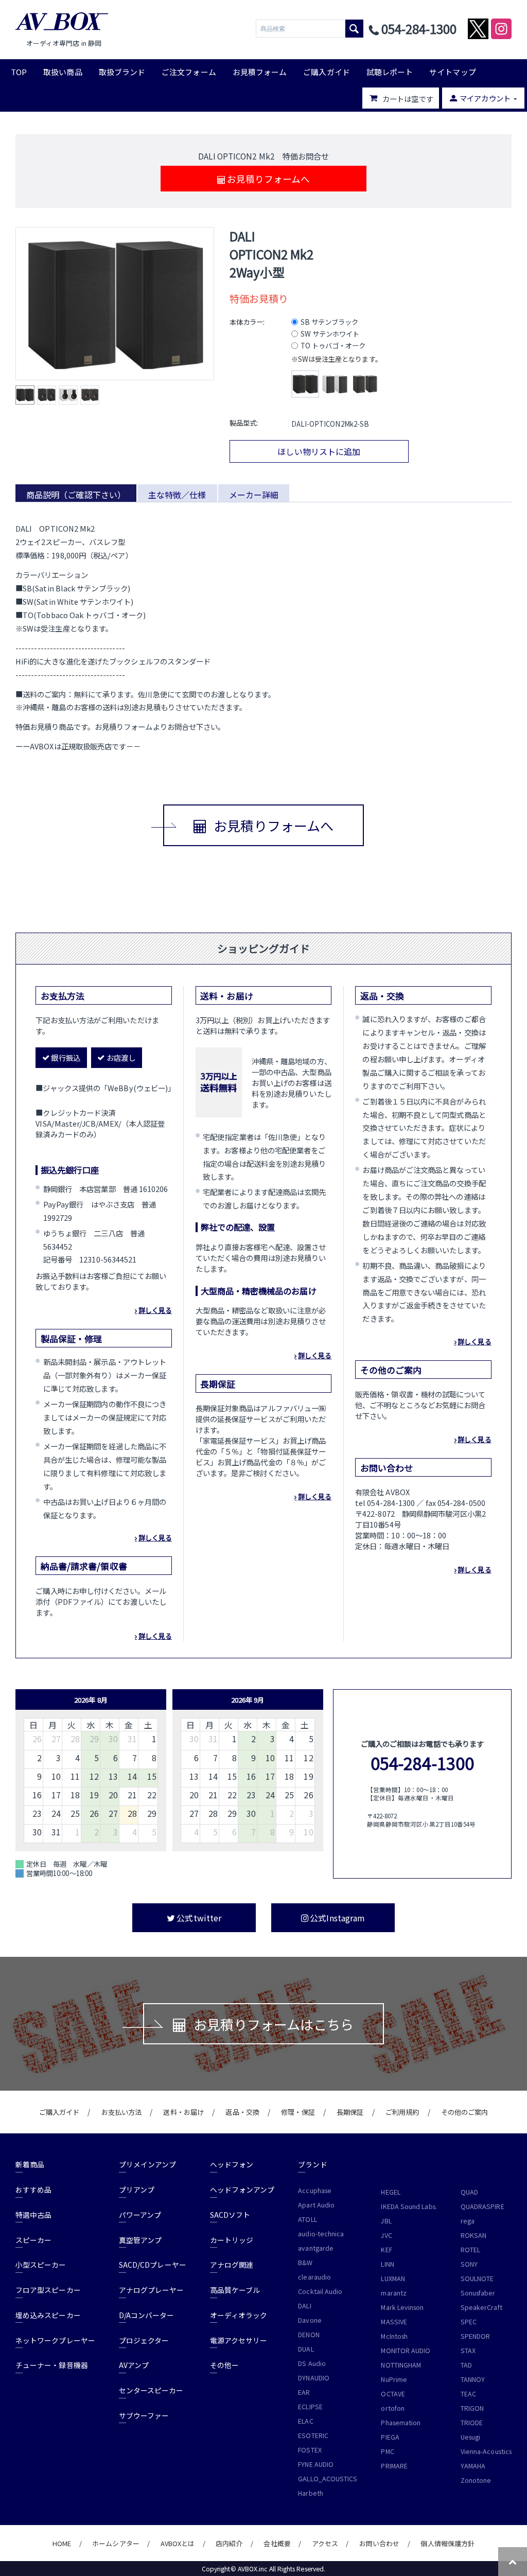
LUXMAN (393, 2279)
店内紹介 (229, 2543)
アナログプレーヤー (152, 2290)
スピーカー (33, 2240)
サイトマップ (452, 72)
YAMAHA (473, 2466)
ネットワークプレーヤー (55, 2340)
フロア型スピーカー (48, 2290)
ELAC (305, 2421)
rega (468, 2221)
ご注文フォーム (189, 72)
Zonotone (476, 2480)
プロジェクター (144, 2340)
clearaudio (314, 2277)
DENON (309, 2335)
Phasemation (401, 2423)
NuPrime (394, 2379)
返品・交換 (242, 2112)
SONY (469, 2264)
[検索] (354, 29)
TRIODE (472, 2423)
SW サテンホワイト (330, 334)
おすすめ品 (33, 2189)
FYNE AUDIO (316, 2464)
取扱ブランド (122, 72)
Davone (310, 2320)
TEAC (468, 2394)
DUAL (306, 2349)
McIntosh (394, 2336)
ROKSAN (473, 2235)
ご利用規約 (402, 2112)
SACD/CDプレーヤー (153, 2265)
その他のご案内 (465, 2112)
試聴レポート (390, 72)
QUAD (469, 2192)
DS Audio (312, 2363)
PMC (387, 2451)
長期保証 (350, 2112)
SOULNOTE (477, 2279)
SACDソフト (230, 2215)
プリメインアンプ (148, 2164)
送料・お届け (183, 2112)
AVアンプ (134, 2365)
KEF (386, 2250)
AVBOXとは (178, 2543)
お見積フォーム (260, 72)
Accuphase (315, 2191)
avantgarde (316, 2248)
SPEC (469, 2322)
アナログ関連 (232, 2265)
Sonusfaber (478, 2293)
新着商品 (30, 2164)
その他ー (224, 2365)
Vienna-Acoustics (486, 2451)
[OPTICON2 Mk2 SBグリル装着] (115, 304)
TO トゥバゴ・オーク (333, 346)
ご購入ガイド (326, 72)
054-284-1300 (422, 1763)
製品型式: (244, 423)
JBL (386, 2221)
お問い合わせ (379, 2543)
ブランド (312, 2164)
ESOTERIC (313, 2435)
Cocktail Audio (320, 2291)
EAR (304, 2392)
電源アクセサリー (239, 2340)
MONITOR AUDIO (406, 2351)
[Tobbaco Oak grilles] (365, 384)
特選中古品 (33, 2215)
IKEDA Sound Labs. (409, 2206)
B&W (305, 2263)
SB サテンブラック (330, 322)
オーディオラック (239, 2315)
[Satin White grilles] (335, 384)
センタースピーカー (151, 2390)
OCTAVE (393, 2394)
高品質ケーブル (235, 2290)
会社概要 (277, 2543)
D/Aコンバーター (147, 2315)
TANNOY (473, 2379)
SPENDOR (476, 2336)
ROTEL (470, 2250)
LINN (387, 2264)
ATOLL (307, 2219)
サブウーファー (144, 2415)
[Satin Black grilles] (305, 384)
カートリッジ (232, 2240)
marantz (394, 2293)
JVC (386, 2235)
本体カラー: (247, 322)
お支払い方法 (121, 2112)
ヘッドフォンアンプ (242, 2189)
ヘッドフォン (232, 2164)
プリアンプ (137, 2189)
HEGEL (390, 2192)
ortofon (393, 2408)
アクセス (325, 2543)
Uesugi (470, 2437)
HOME (62, 2543)
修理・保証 (298, 2112)
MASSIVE (394, 2322)
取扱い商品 (63, 72)
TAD (466, 2365)
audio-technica (321, 2234)
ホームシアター (116, 2543)
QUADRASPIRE (482, 2206)
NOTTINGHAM (401, 2365)
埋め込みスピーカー (48, 2315)
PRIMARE (394, 2466)
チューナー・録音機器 (52, 2365)
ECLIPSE (310, 2407)
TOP (19, 72)
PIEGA (390, 2437)
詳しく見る (155, 1310)
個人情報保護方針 (447, 2543)
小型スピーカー (41, 2265)
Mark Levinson (402, 2307)
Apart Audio (316, 2205)
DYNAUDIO (314, 2378)
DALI (304, 2306)
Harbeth (311, 2493)
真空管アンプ (140, 2240)
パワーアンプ (140, 2215)
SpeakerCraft (481, 2307)
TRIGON (472, 2408)
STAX (468, 2351)
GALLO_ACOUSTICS (328, 2479)
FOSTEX (310, 2450)
